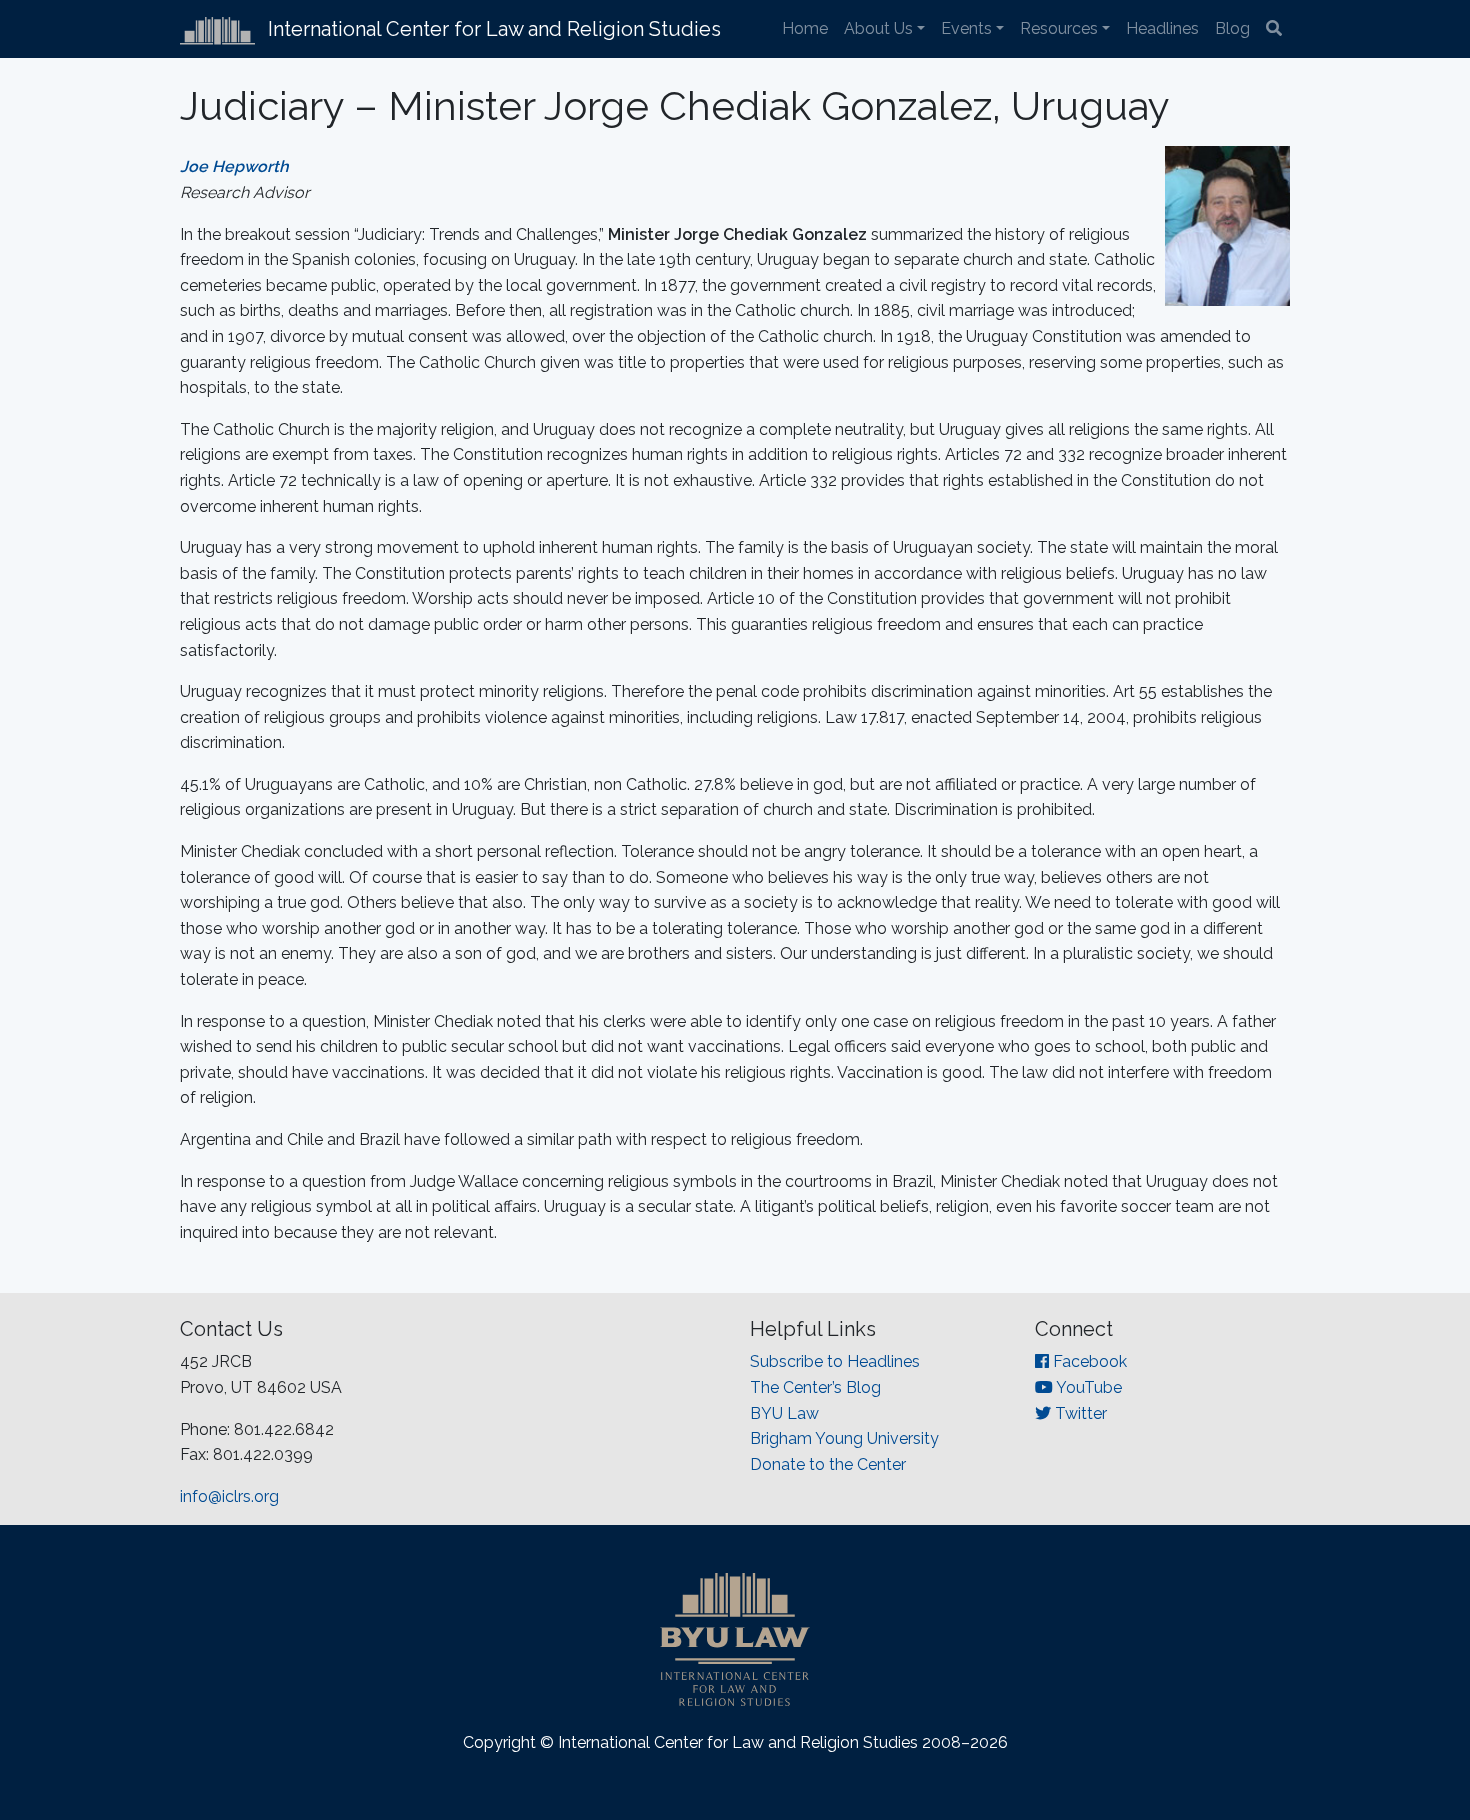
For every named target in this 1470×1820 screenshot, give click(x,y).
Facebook (1088, 1361)
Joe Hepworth (234, 166)
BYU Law (784, 1413)
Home (805, 28)
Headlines (1162, 28)
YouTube (1087, 1387)
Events (966, 28)
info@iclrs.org (229, 1496)
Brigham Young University (844, 1438)
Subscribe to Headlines (835, 1361)
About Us (878, 28)
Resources (1059, 28)
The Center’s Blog (815, 1387)
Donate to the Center (828, 1464)
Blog (1232, 28)
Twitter (1079, 1413)
